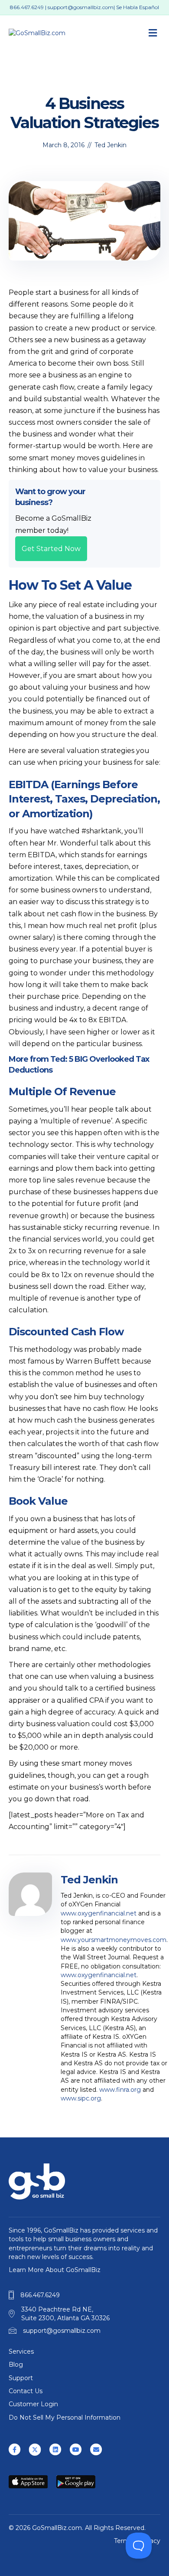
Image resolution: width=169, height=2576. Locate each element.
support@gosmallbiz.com (81, 7)
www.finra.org (120, 2090)
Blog (16, 2365)
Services (21, 2351)
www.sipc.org (81, 2098)
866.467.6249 (27, 7)
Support (21, 2378)
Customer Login (33, 2404)
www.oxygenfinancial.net (99, 1913)
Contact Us (26, 2391)
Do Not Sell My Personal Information (65, 2417)
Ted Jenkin (110, 145)
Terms (123, 2541)
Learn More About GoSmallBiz (55, 2270)
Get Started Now (51, 549)
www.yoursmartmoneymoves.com (114, 1940)
